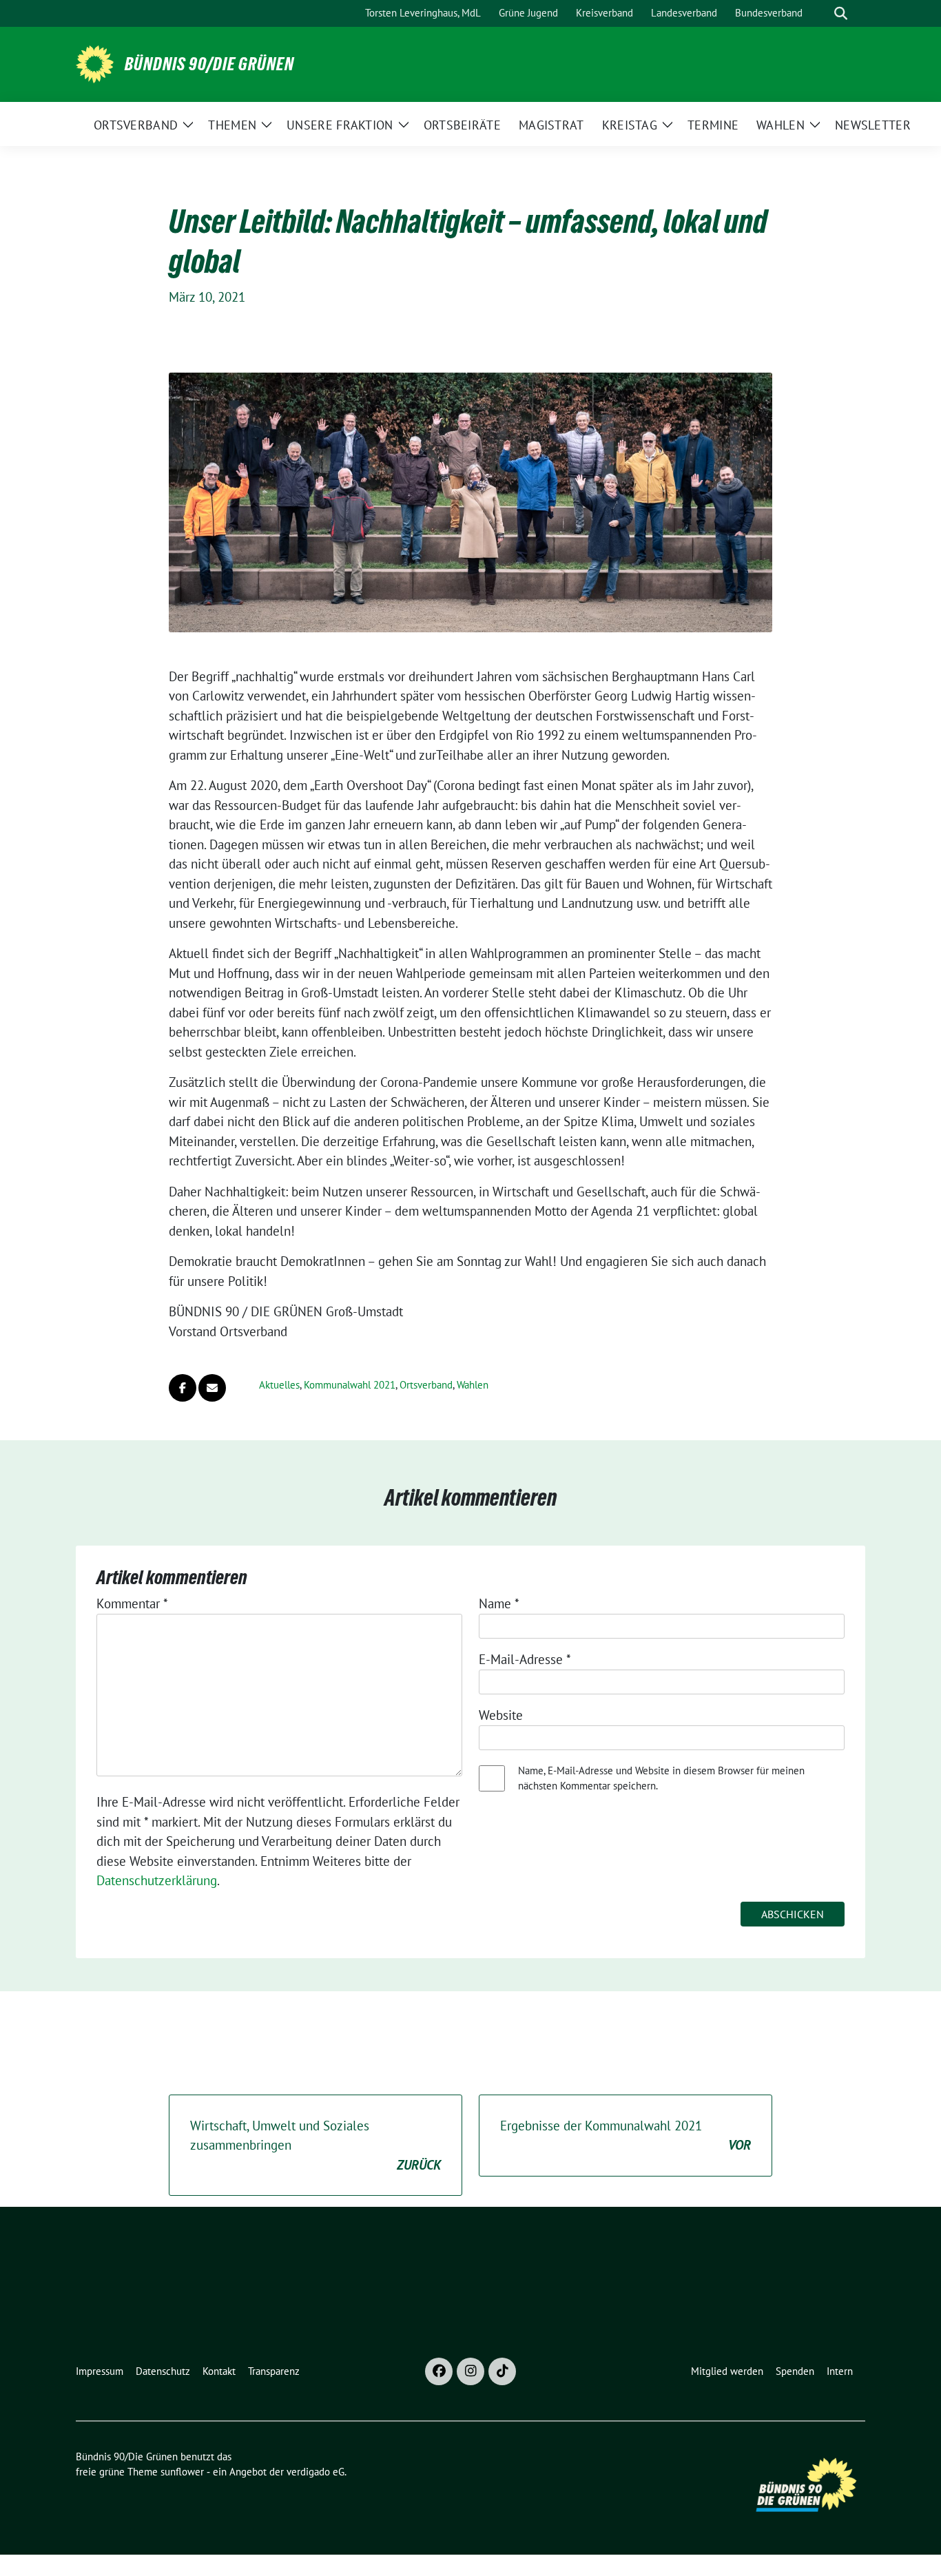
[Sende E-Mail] (212, 1388)
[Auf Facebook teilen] (183, 1388)
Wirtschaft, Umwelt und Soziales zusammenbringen (316, 2145)
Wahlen (473, 1385)
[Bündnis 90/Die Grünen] (95, 63)
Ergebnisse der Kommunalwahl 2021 (625, 2136)
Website (501, 1715)
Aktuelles (279, 1385)
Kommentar (132, 1603)
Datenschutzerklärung (157, 1880)
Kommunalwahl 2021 (350, 1385)
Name (499, 1603)
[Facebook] (439, 2371)
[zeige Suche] (841, 13)
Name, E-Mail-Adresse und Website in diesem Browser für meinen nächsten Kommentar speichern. (661, 1778)
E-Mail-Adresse (525, 1659)
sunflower (182, 2472)
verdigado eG (316, 2472)
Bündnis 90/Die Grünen (209, 64)
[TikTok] (502, 2371)
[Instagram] (470, 2371)
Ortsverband (426, 1385)
